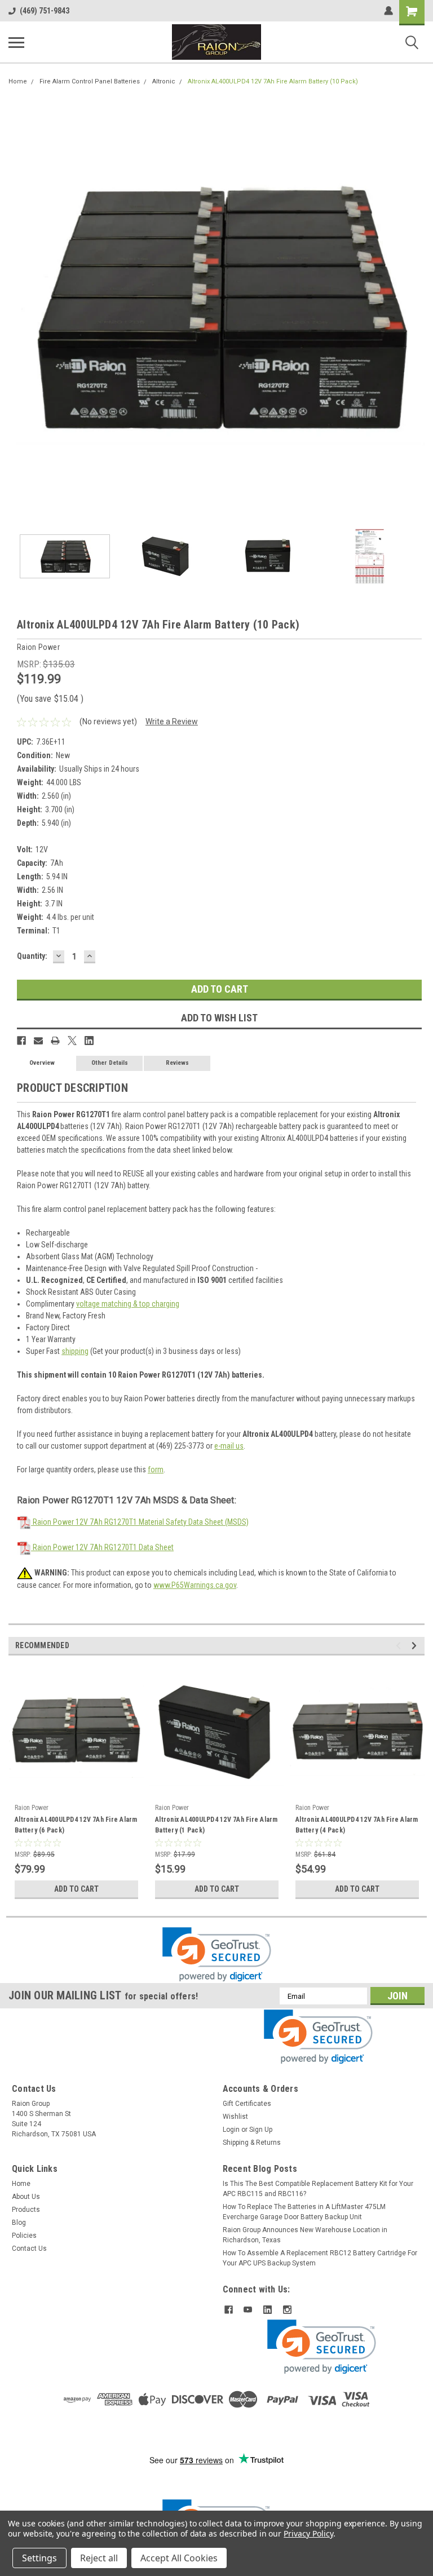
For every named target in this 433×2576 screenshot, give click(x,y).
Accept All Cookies (179, 2558)
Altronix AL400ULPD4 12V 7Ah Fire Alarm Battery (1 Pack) (216, 1825)
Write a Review (172, 722)
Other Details (110, 1063)
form (156, 1470)
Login (231, 2130)
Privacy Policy (308, 2533)
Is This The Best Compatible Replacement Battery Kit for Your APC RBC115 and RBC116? (318, 2189)
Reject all (99, 2558)
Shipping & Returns (252, 2143)
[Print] (55, 1041)
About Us (26, 2197)
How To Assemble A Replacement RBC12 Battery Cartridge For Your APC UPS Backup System (320, 2258)
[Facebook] (21, 1041)
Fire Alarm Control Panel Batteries (90, 81)
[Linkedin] (89, 1041)
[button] (217, 1955)
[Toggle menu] (16, 42)
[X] (72, 1041)
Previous (17, 308)
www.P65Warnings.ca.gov (195, 1585)
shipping (75, 1351)
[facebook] (229, 2310)
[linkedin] (268, 2310)
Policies (24, 2236)
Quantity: (32, 956)
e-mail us (229, 1446)
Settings (39, 2558)
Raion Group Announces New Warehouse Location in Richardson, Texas (305, 2235)
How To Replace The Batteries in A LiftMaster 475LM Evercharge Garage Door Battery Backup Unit (304, 2212)
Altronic (164, 81)
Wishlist (235, 2117)
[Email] (38, 1041)
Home (18, 81)
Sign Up (261, 2130)
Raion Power (32, 1808)
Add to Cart (76, 1889)
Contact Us (29, 2249)
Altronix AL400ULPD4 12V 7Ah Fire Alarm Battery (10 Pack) (273, 81)
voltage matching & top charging (128, 1304)
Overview (42, 1063)
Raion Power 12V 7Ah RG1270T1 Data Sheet (102, 1547)
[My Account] (388, 11)
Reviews (177, 1063)
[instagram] (287, 2310)
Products (26, 2210)
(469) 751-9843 (45, 11)
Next (416, 308)
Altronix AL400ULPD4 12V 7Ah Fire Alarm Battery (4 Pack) (357, 1825)
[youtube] (248, 2310)
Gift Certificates (247, 2104)
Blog (19, 2223)
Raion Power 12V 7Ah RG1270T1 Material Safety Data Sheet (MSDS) (140, 1522)
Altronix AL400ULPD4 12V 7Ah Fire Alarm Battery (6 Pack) (76, 1825)
